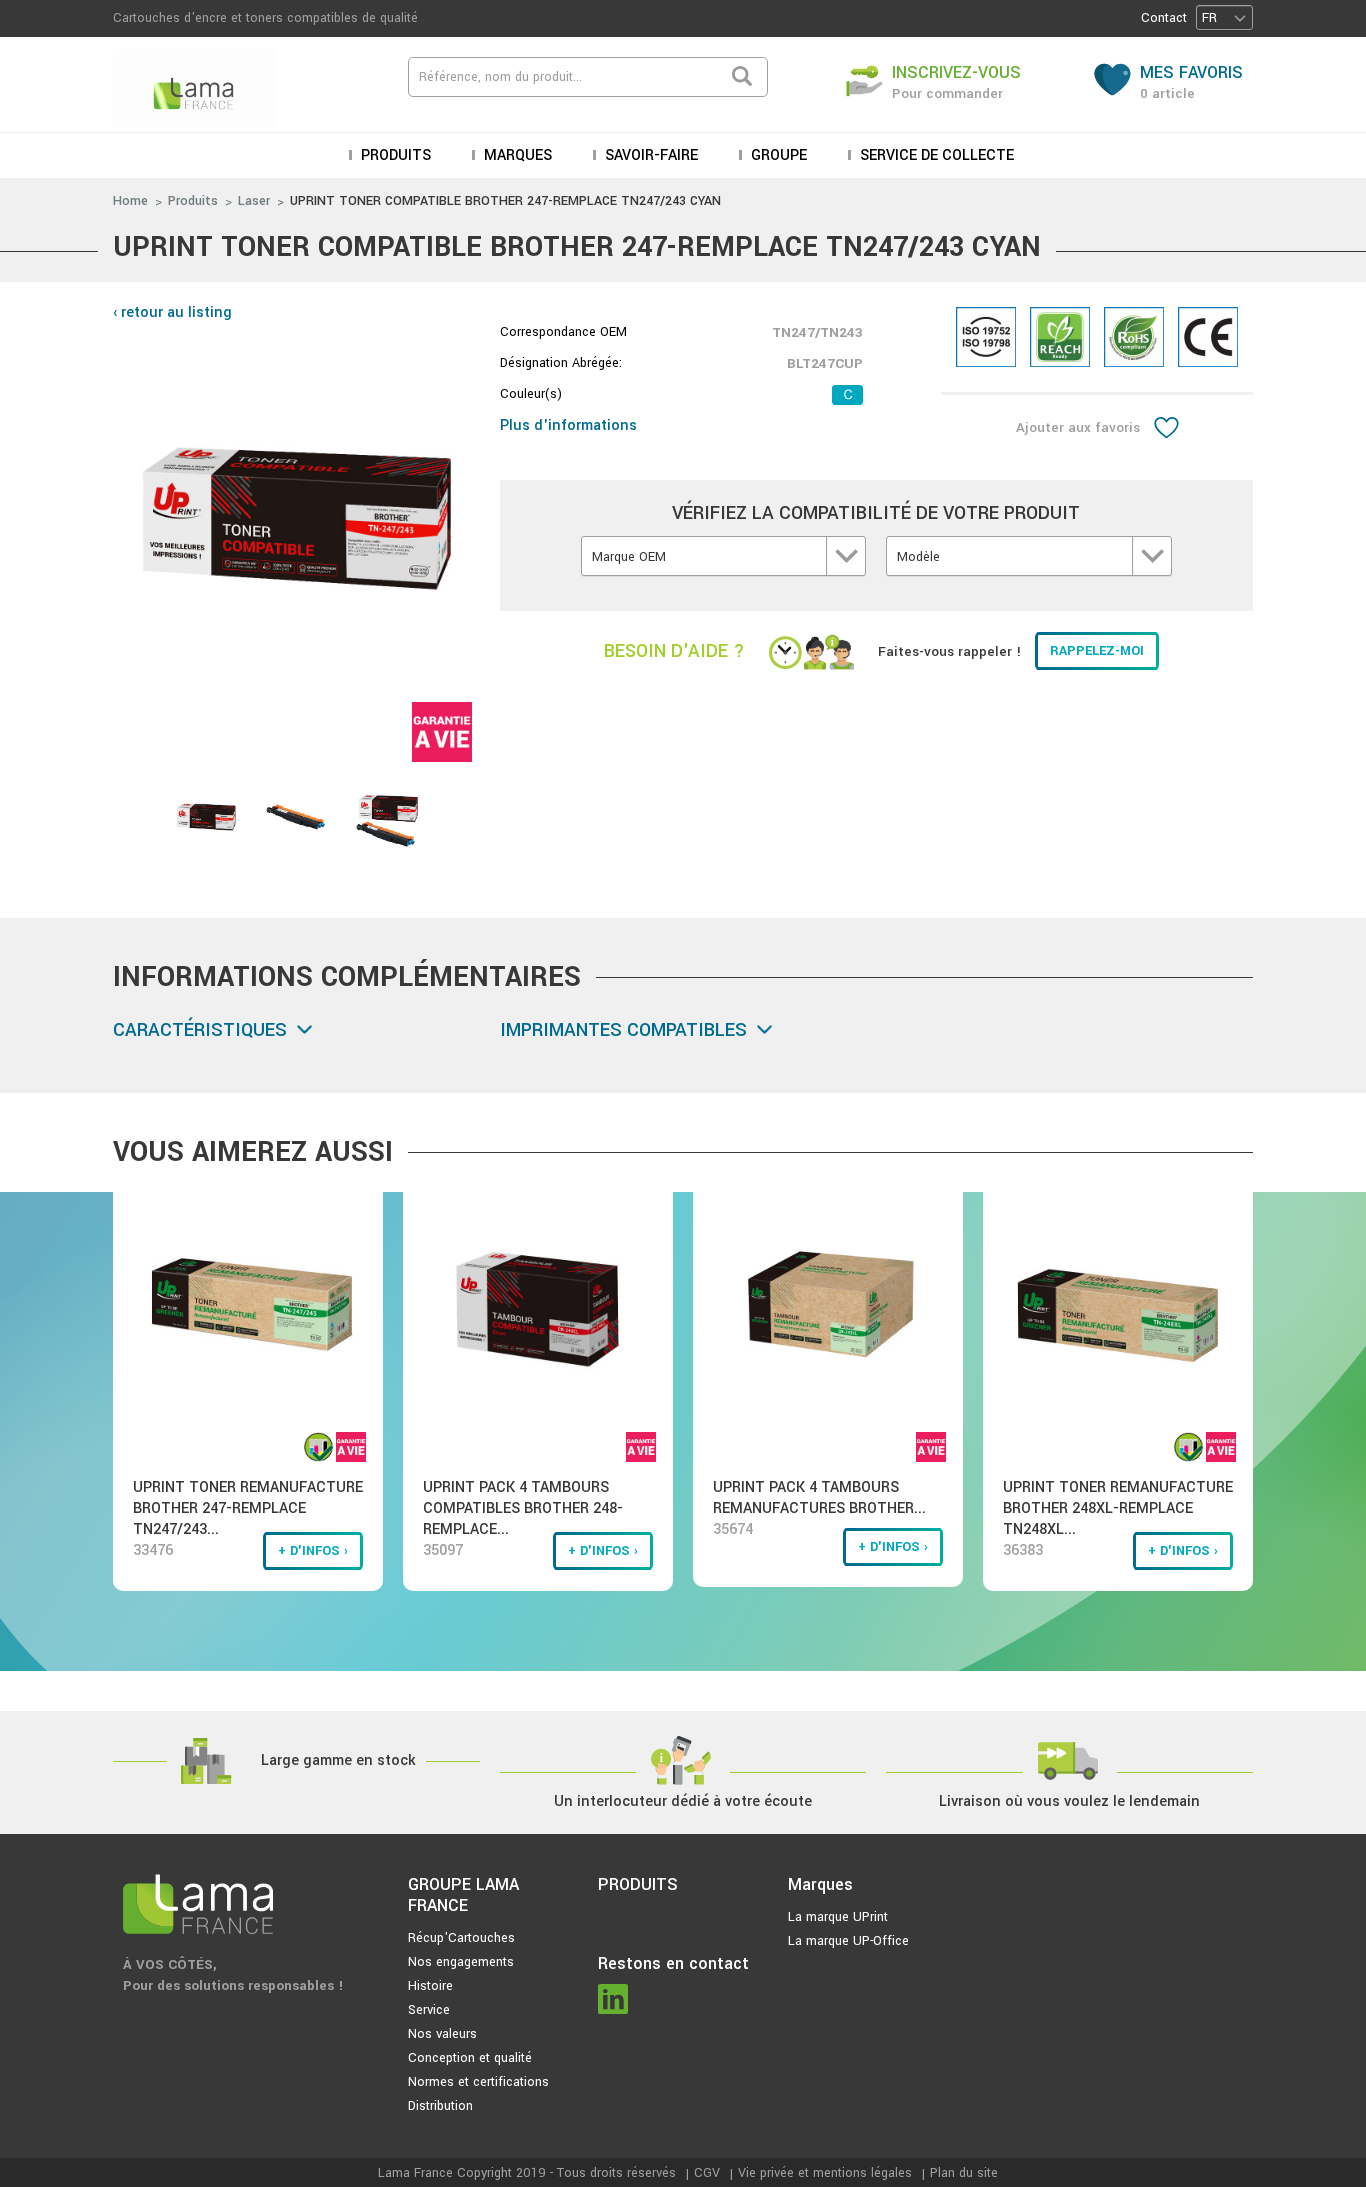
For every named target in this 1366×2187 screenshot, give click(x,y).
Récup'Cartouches (461, 1938)
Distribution (440, 2106)
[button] (1224, 17)
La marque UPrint (838, 1917)
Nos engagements (461, 1962)
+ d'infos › (313, 1551)
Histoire (430, 1986)
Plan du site (964, 2173)
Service (429, 2010)
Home (130, 201)
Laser (254, 201)
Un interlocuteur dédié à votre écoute (683, 1801)
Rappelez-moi (1097, 651)
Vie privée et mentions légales (825, 2173)
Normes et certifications (478, 2082)
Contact (1164, 18)
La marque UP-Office (848, 1941)
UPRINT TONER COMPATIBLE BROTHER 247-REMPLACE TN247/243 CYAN (505, 201)
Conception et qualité (470, 2058)
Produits (193, 201)
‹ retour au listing (172, 312)
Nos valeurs (442, 2034)
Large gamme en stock (338, 1760)
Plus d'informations (568, 425)
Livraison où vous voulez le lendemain (1069, 1801)
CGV (707, 2173)
